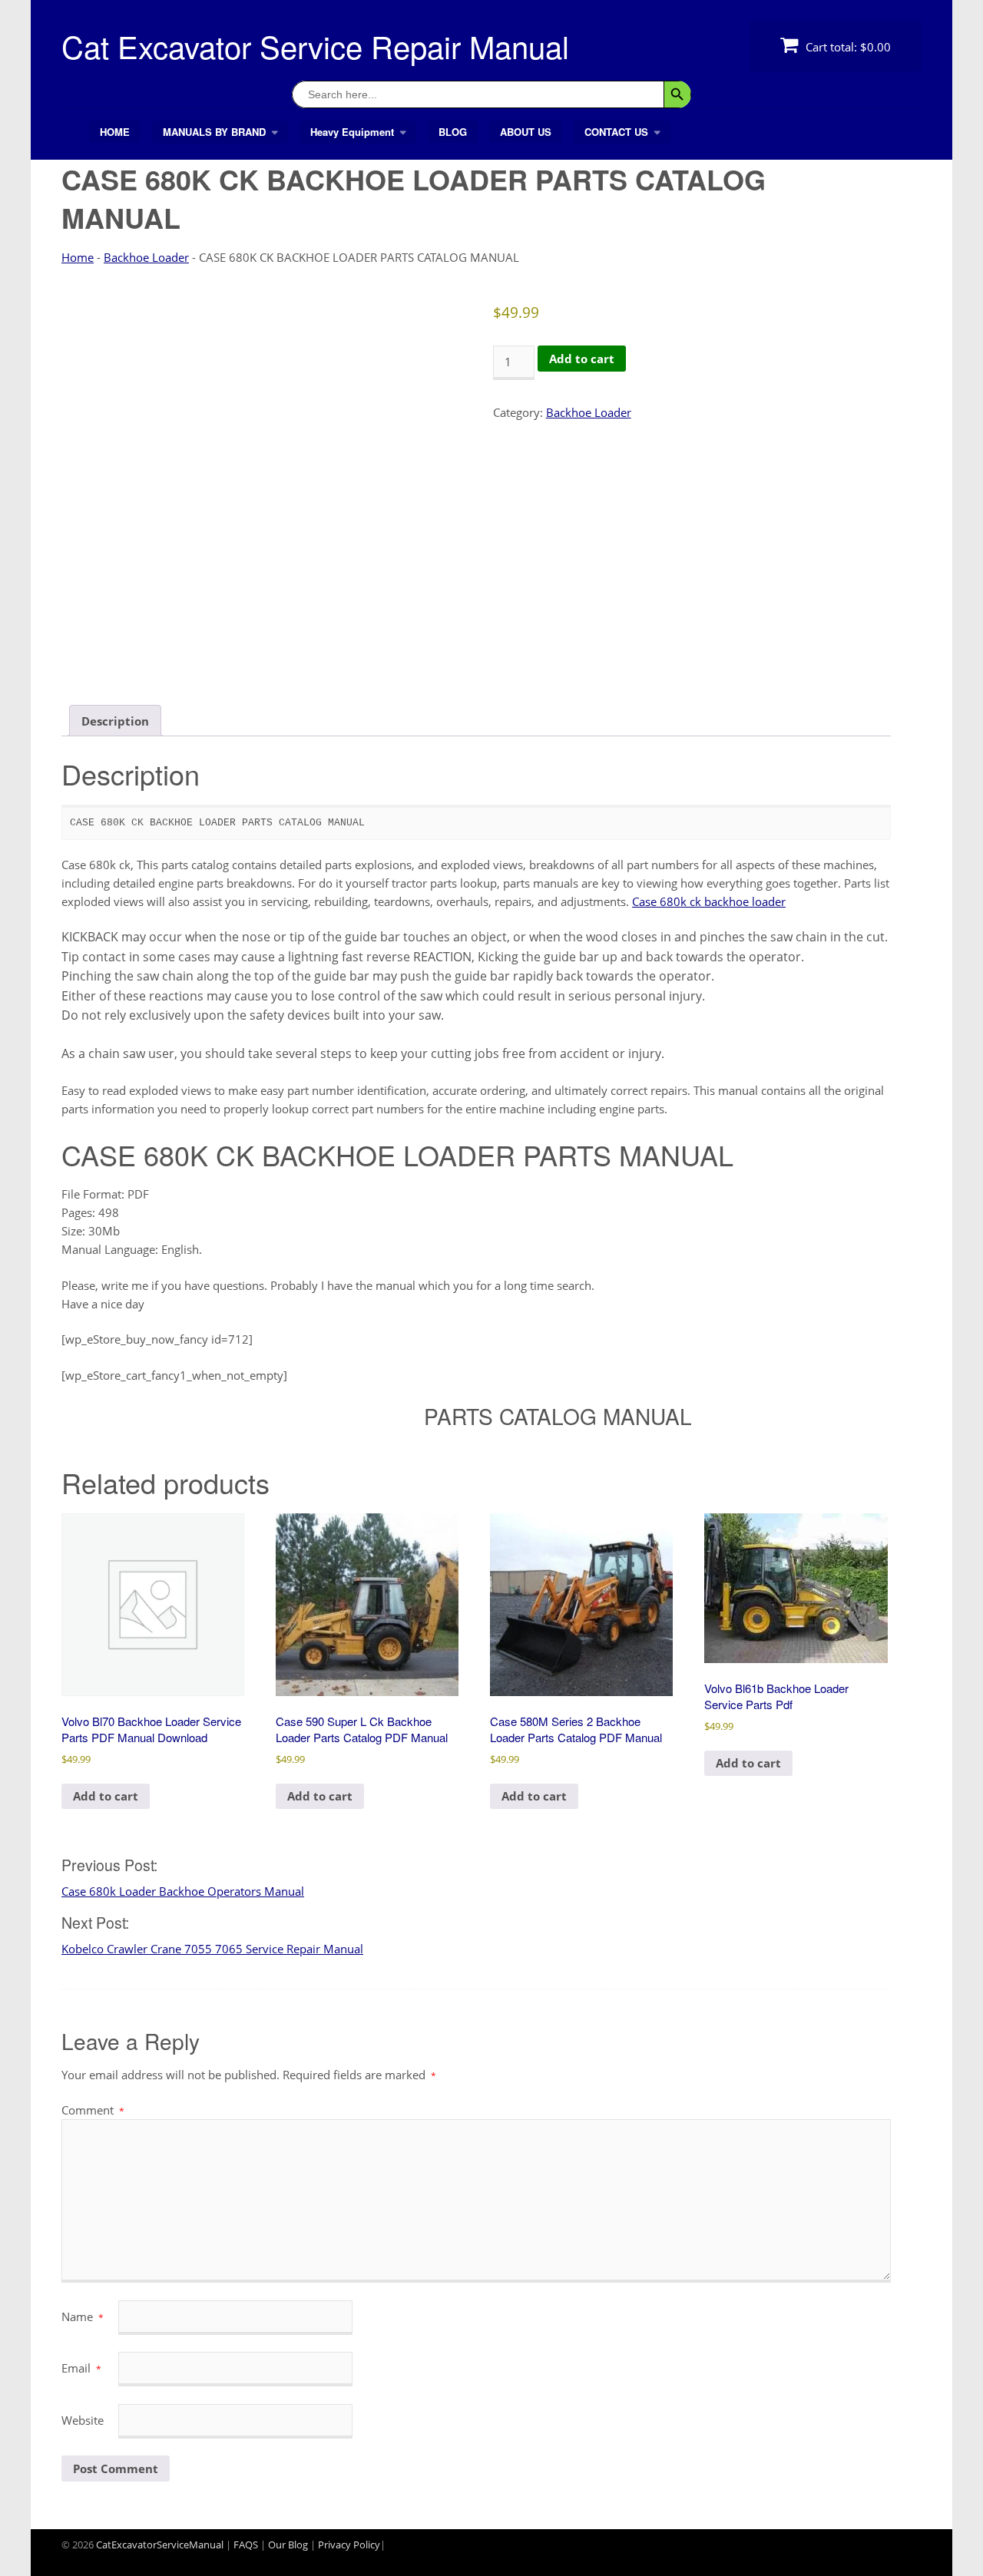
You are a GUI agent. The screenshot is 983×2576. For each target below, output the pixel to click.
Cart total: (847, 47)
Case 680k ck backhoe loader (709, 901)
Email (81, 2368)
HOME (115, 132)
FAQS (246, 2545)
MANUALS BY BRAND (214, 132)
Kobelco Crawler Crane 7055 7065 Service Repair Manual (212, 1949)
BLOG (453, 132)
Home (78, 257)
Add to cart (582, 359)
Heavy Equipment (352, 132)
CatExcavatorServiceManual (160, 2545)
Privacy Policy (349, 2545)
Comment (93, 2110)
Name (83, 2316)
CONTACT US (616, 132)
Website (83, 2420)
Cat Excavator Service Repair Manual (315, 46)
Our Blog (288, 2545)
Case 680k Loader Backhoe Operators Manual (183, 1891)
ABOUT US (526, 132)
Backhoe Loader (146, 257)
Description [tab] (115, 721)
